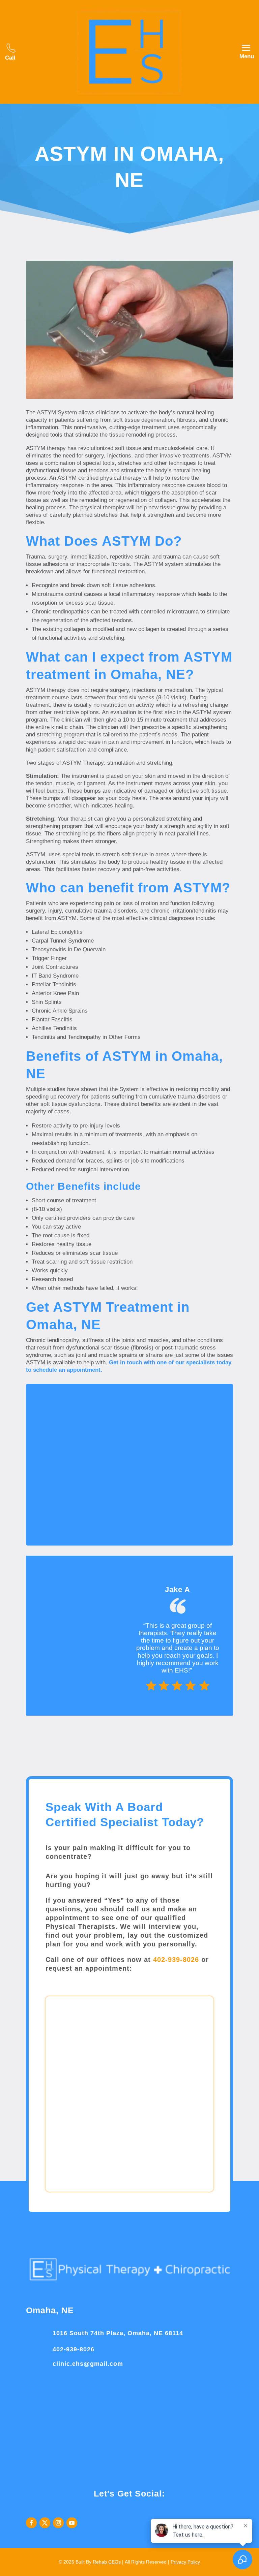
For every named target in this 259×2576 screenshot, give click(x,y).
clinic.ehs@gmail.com (88, 2364)
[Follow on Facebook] (31, 2523)
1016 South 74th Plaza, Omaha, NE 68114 (118, 2333)
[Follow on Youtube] (72, 2523)
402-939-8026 (176, 1960)
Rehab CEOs (107, 2562)
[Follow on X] (45, 2523)
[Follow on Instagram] (58, 2523)
